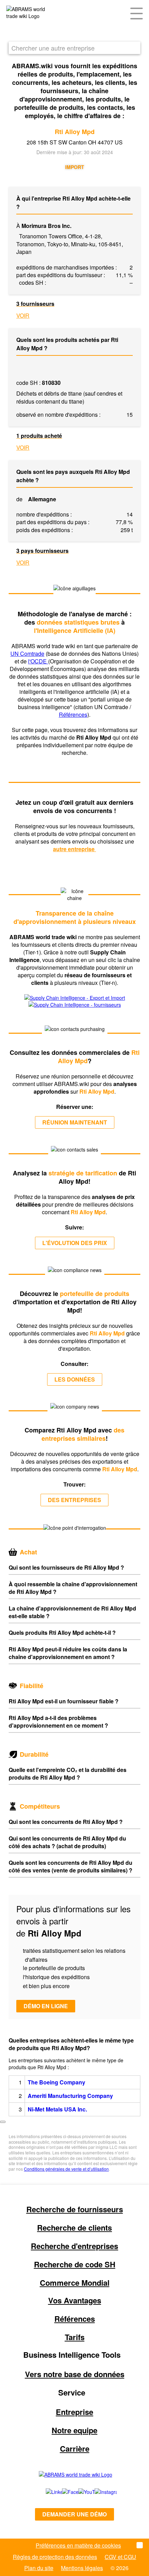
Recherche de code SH (75, 2264)
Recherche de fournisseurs (75, 2209)
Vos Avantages (75, 2300)
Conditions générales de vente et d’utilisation (66, 2169)
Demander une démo (74, 2514)
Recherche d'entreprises (74, 2246)
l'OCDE (38, 661)
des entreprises (74, 1500)
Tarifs (75, 2337)
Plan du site (39, 2568)
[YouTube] (79, 2492)
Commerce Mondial (75, 2283)
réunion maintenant (75, 1122)
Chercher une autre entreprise (53, 48)
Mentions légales (82, 2568)
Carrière (75, 2449)
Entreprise (74, 2412)
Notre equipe (74, 2430)
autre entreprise (74, 849)
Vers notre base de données (75, 2374)
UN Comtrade (27, 654)
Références (73, 714)
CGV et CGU (120, 2557)
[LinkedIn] (46, 2492)
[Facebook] (63, 2492)
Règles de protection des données (55, 2557)
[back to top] (3, 2122)
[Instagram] (99, 2492)
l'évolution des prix (75, 1243)
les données (75, 1379)
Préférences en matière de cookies (78, 2545)
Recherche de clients (74, 2227)
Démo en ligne (46, 2006)
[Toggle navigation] (137, 13)
